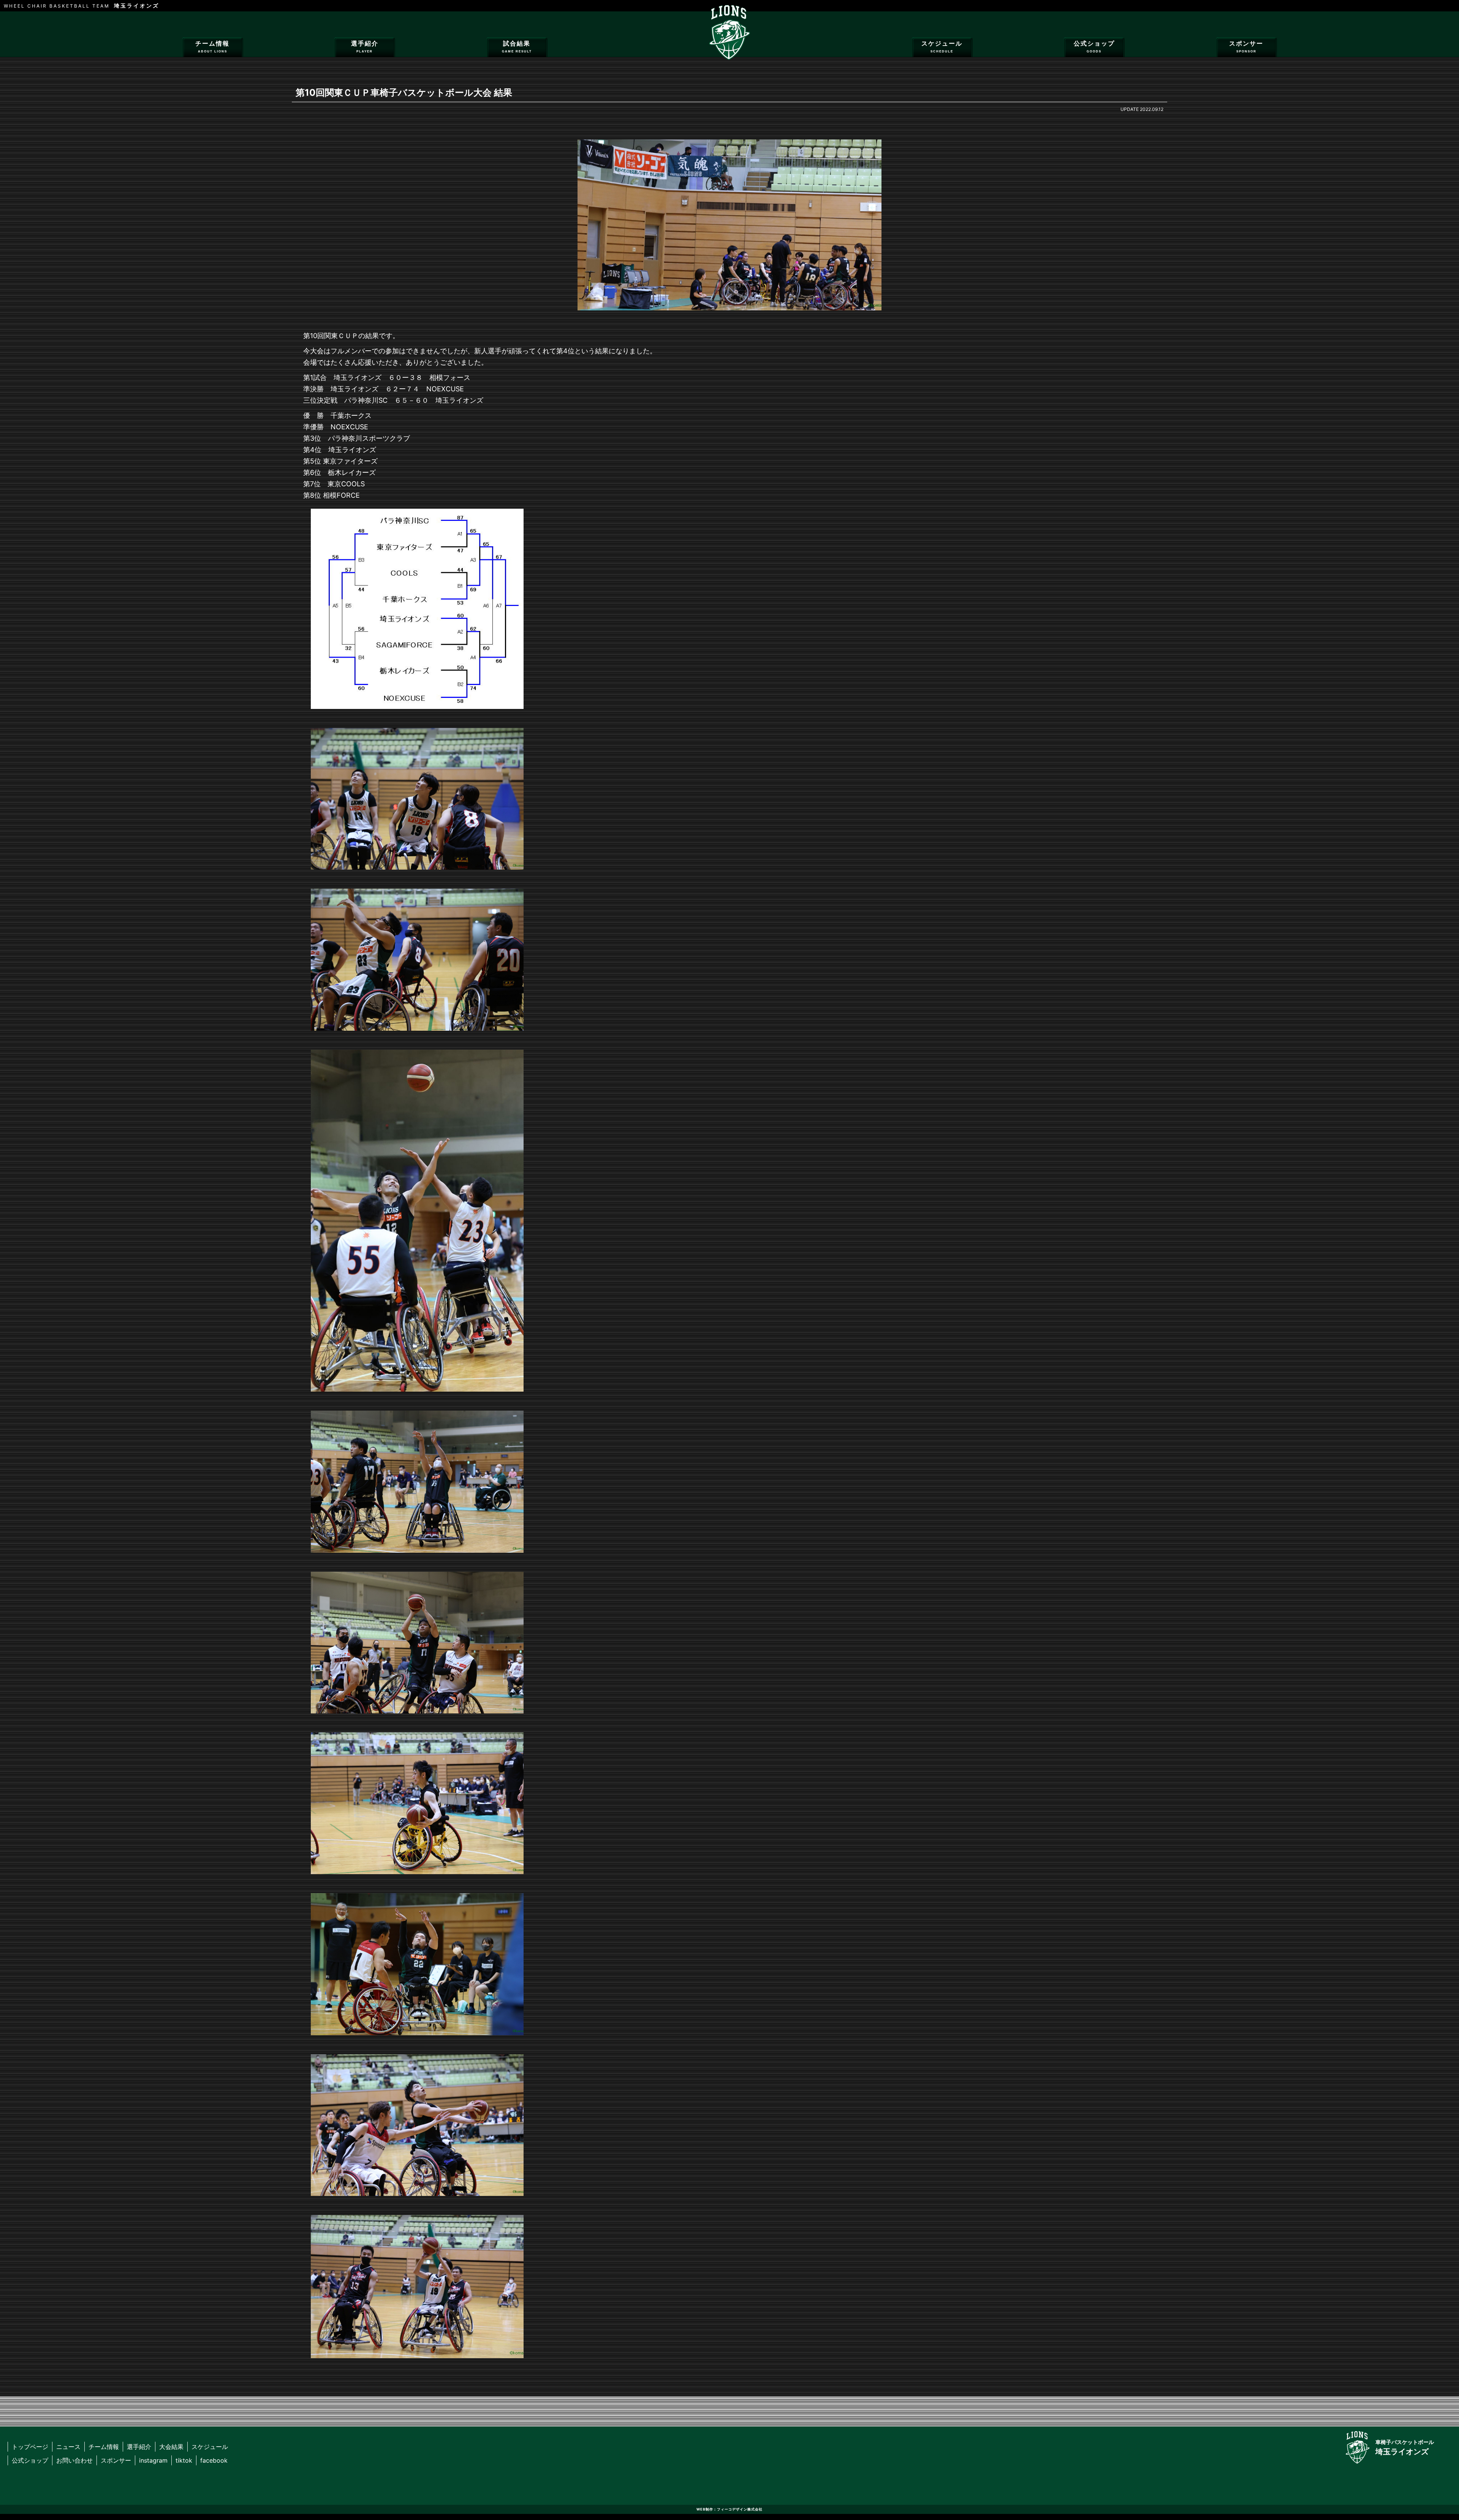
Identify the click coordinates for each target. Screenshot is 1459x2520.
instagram (153, 2460)
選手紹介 (365, 47)
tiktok (184, 2460)
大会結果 (171, 2447)
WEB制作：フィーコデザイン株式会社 (729, 2509)
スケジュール (942, 47)
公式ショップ (1094, 47)
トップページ (30, 2447)
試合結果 (517, 47)
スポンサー (1246, 47)
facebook (214, 2460)
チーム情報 (212, 47)
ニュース (68, 2447)
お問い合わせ (74, 2460)
